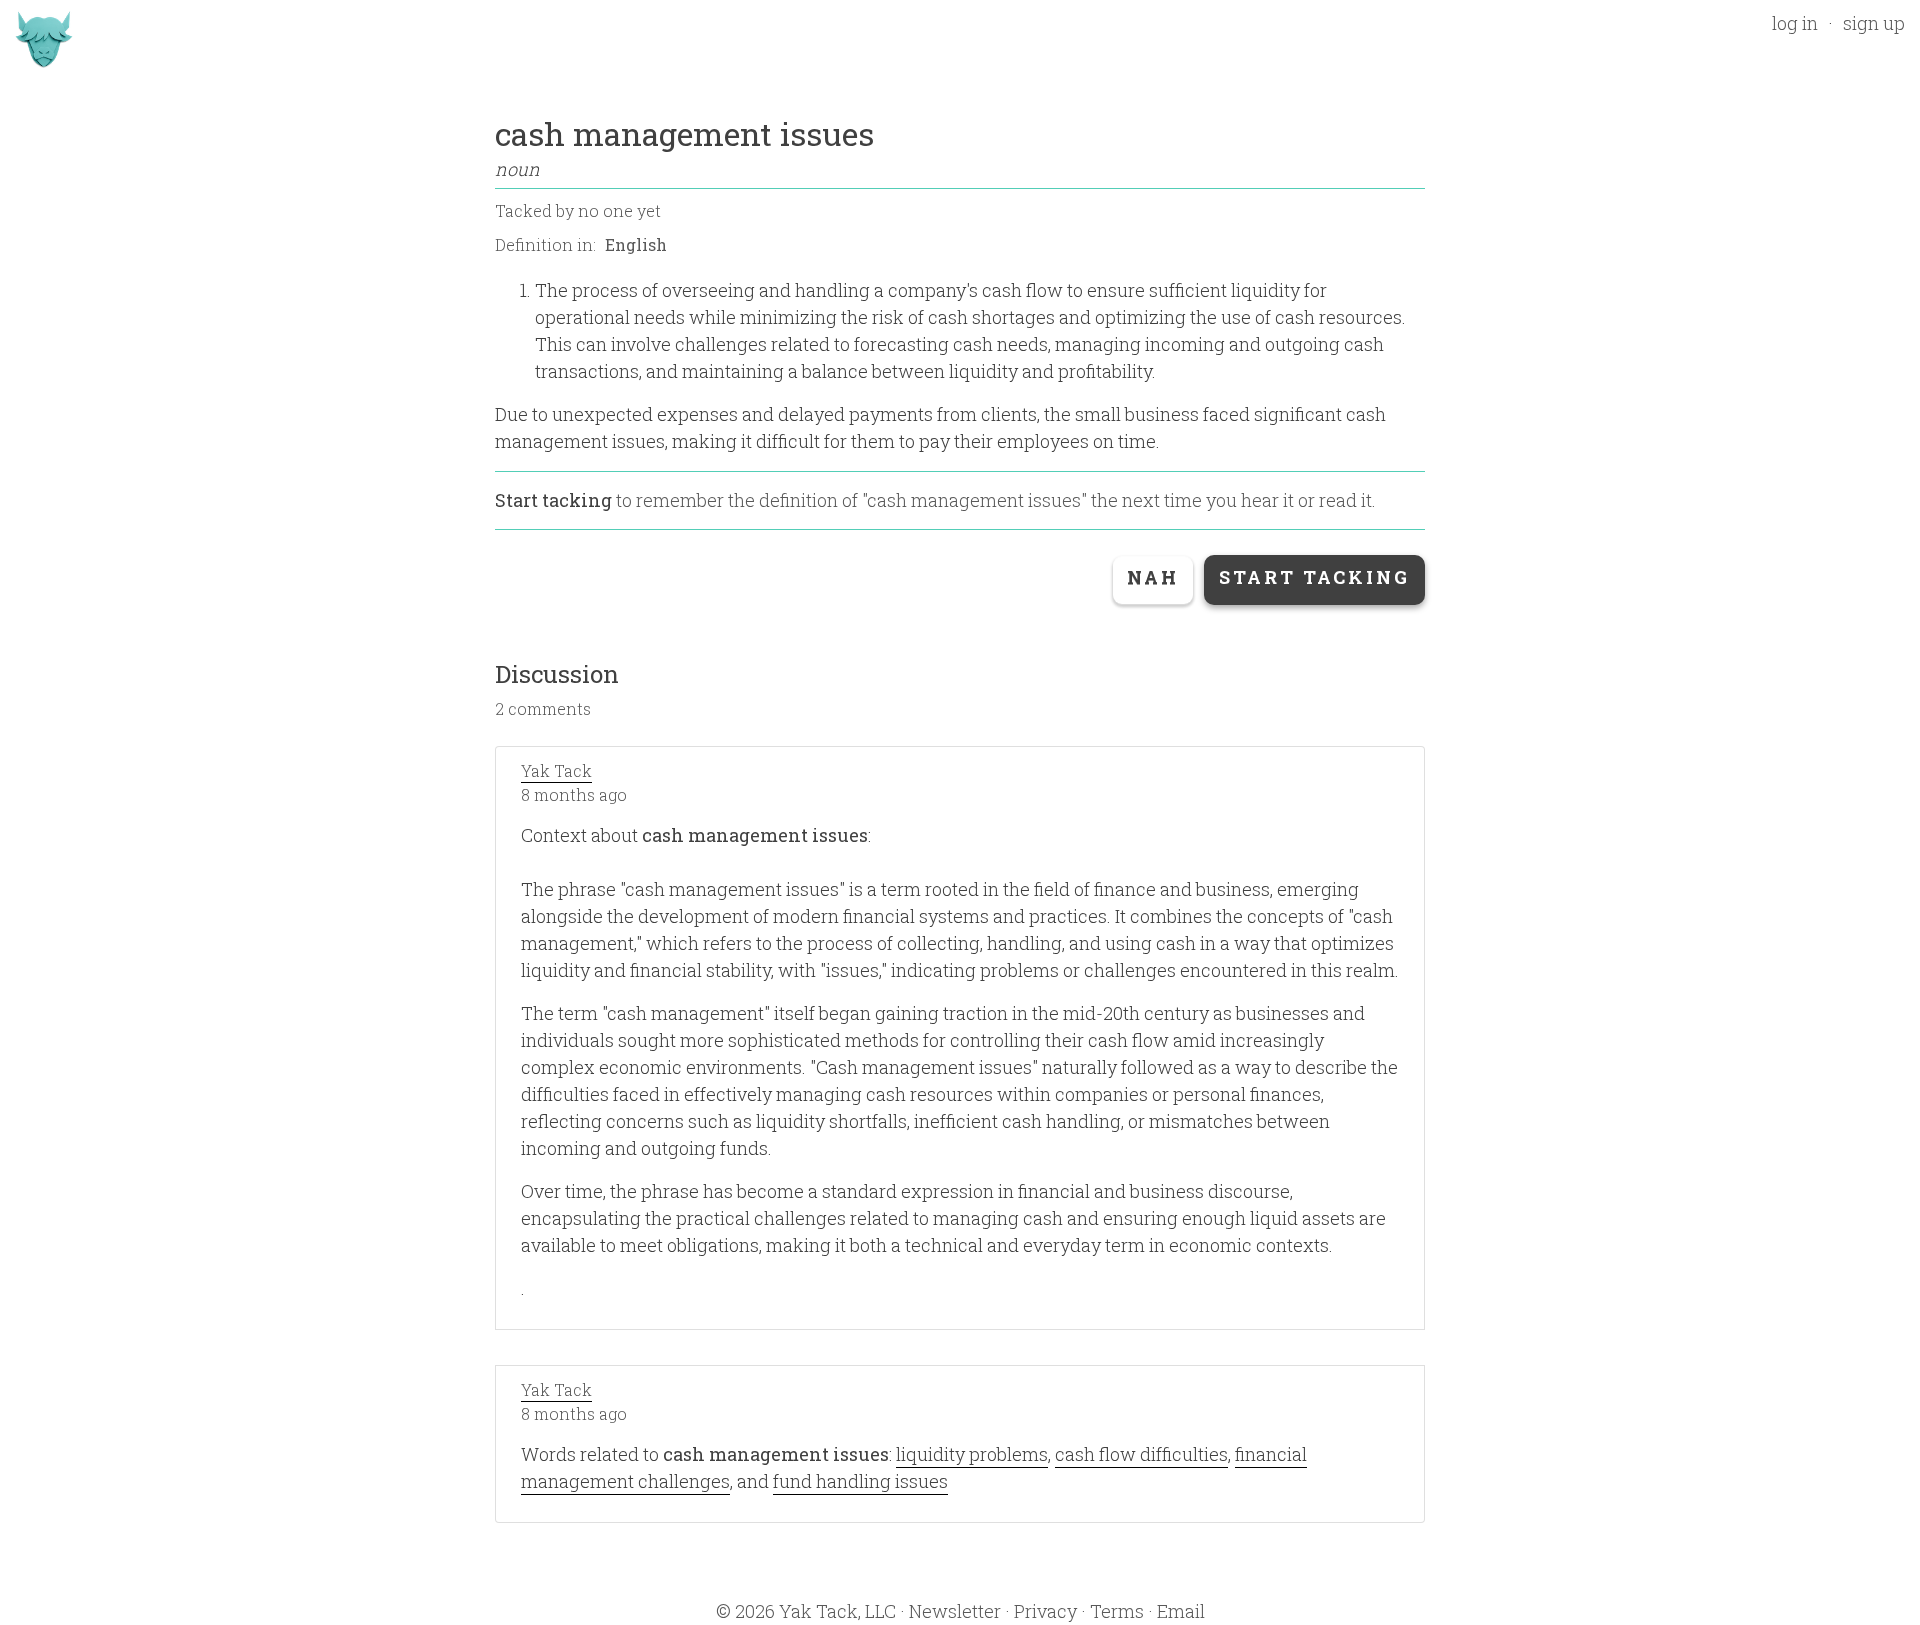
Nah (1153, 577)
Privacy (1045, 1611)
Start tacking (553, 500)
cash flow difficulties (1141, 1454)
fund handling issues (860, 1481)
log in (1795, 23)
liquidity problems (972, 1454)
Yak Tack (556, 770)
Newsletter (955, 1611)
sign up (1874, 23)
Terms (1117, 1611)
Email (1181, 1611)
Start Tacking (1314, 577)
